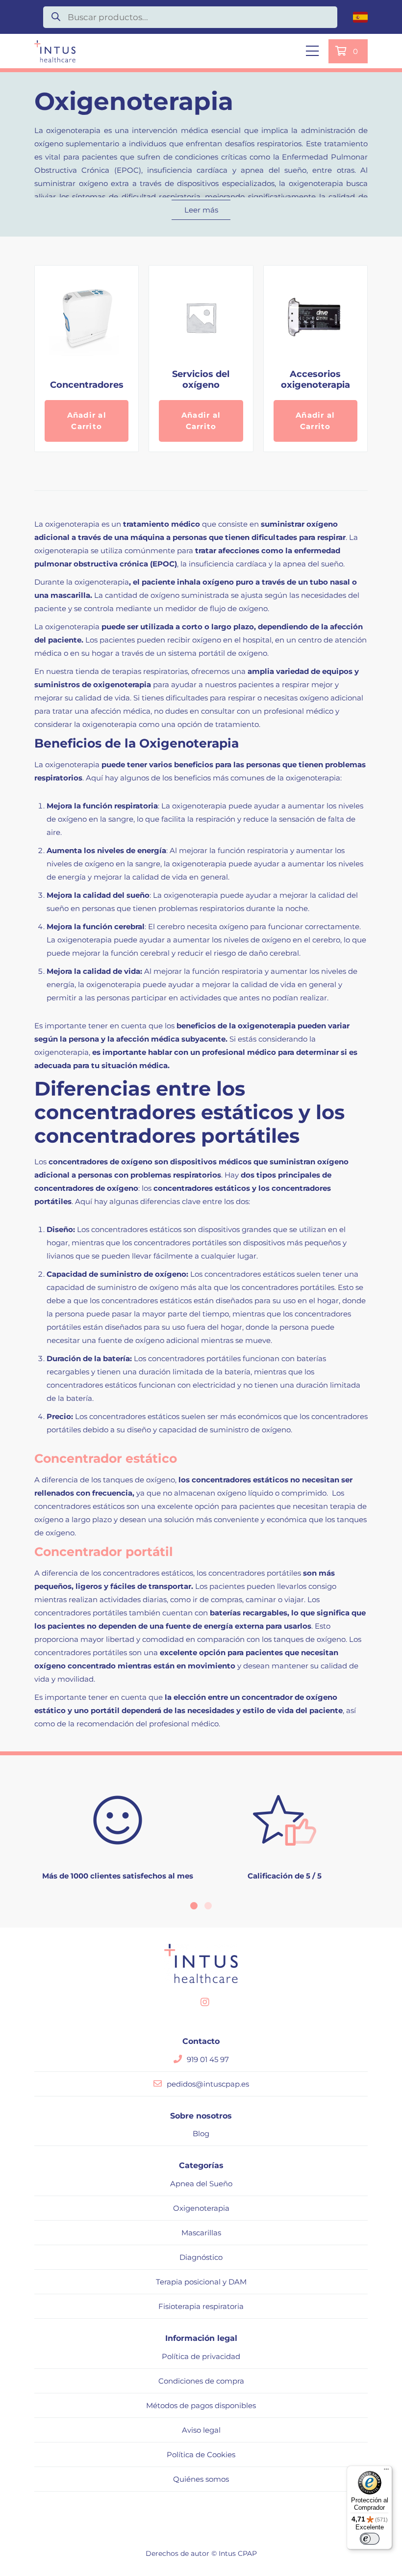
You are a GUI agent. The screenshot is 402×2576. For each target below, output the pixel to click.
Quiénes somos (201, 2479)
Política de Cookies (201, 2455)
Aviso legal (201, 2430)
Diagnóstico (201, 2257)
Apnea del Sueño (201, 2184)
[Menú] (386, 2471)
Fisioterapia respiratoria (201, 2306)
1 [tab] (194, 1906)
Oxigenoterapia (201, 2208)
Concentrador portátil (104, 1552)
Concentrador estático (106, 1458)
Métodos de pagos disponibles (201, 2405)
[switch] (370, 2539)
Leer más (201, 210)
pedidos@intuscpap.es (208, 2084)
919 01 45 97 (208, 2059)
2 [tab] (208, 1906)
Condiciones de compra (201, 2381)
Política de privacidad (201, 2356)
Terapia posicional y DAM (201, 2282)
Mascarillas (201, 2233)
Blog (201, 2133)
